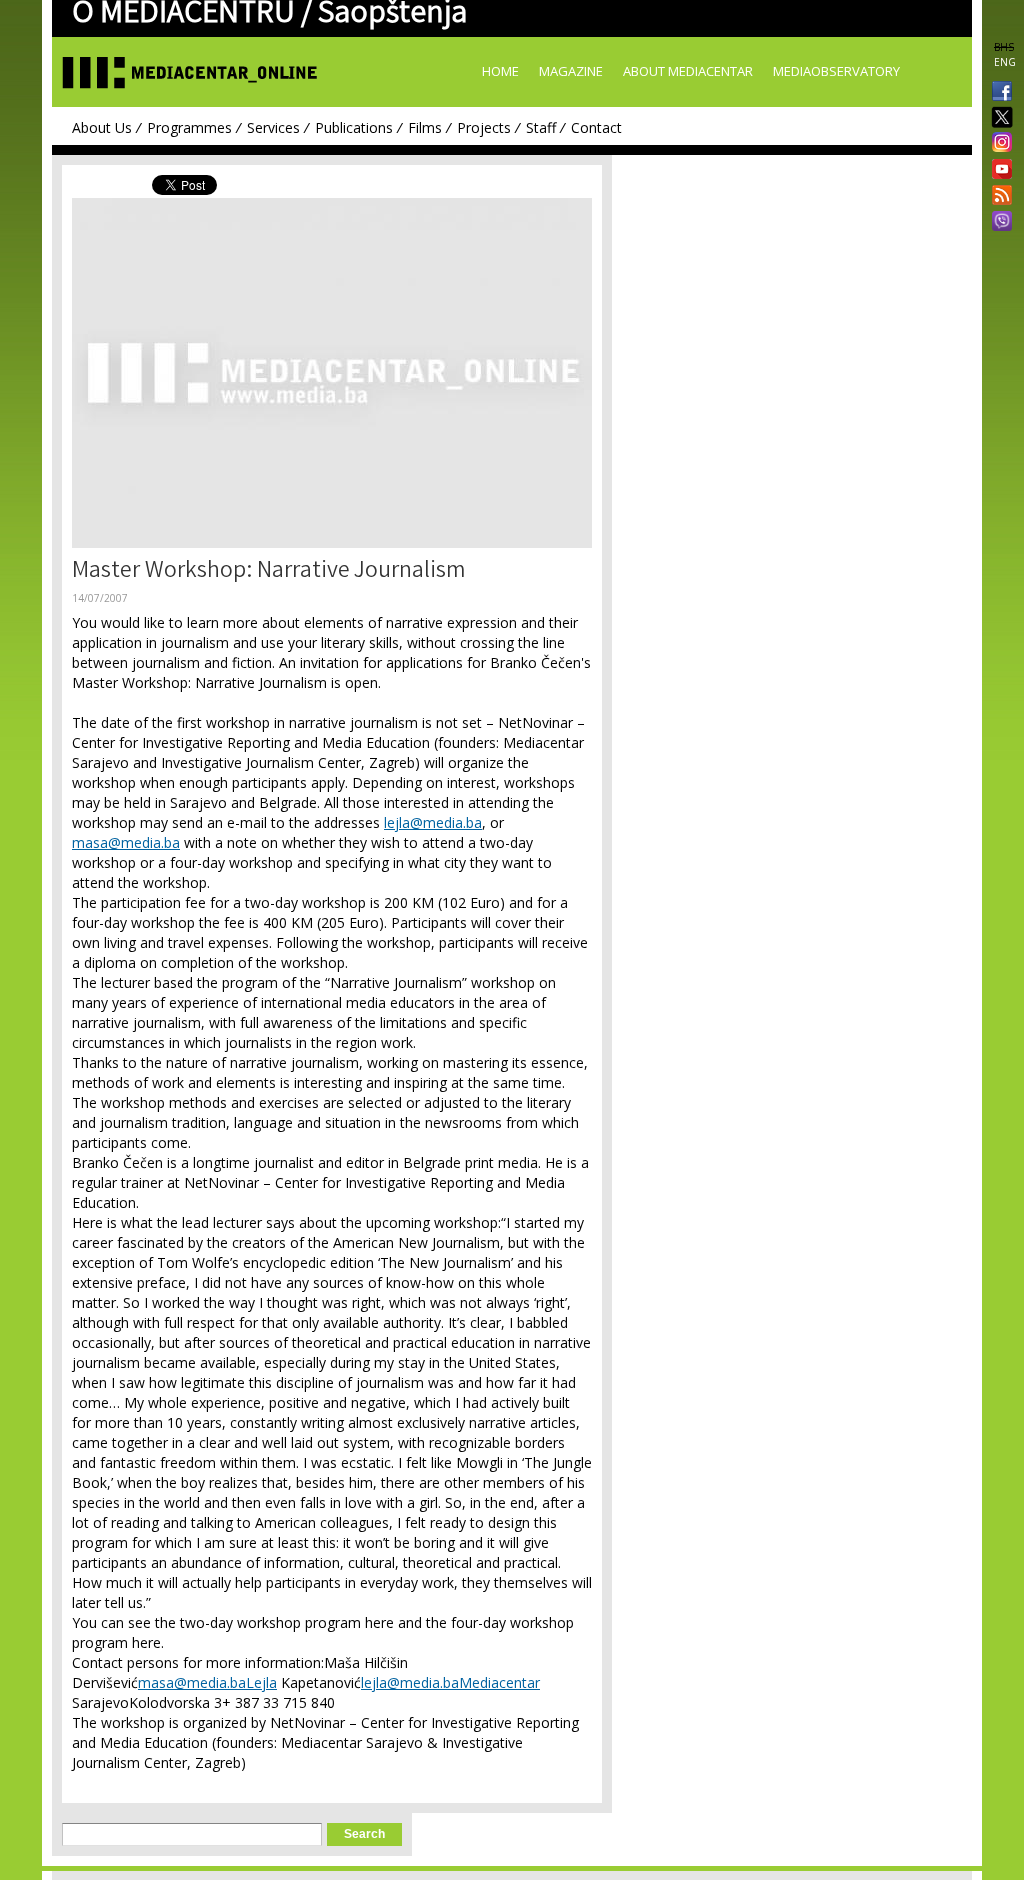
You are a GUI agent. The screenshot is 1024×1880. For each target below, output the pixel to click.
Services (273, 127)
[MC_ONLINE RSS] (998, 197)
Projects (484, 127)
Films (425, 127)
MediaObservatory (836, 71)
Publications (354, 127)
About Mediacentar (688, 71)
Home (500, 71)
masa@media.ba (126, 842)
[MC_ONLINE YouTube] (998, 169)
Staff (541, 127)
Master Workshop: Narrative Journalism (269, 572)
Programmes (189, 127)
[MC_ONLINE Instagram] (998, 144)
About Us (102, 127)
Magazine (571, 71)
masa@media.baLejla (207, 1682)
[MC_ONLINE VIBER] (998, 223)
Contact (596, 127)
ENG (1005, 62)
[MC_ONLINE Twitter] (998, 118)
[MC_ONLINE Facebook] (998, 93)
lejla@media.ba (433, 822)
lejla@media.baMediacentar (450, 1682)
